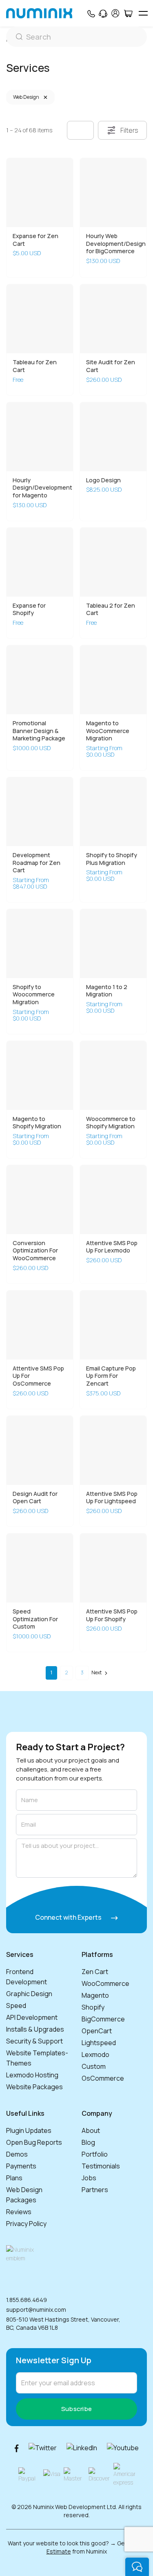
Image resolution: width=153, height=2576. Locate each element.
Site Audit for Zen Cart (111, 366)
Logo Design (103, 480)
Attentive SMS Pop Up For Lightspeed (112, 1497)
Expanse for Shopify (29, 609)
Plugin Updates (29, 2130)
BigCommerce (103, 2019)
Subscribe (77, 2409)
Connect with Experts (69, 1917)
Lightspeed (99, 2043)
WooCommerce (105, 1983)
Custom (94, 2066)
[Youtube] (123, 2448)
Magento (95, 1995)
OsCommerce (103, 2078)
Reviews (19, 2212)
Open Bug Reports (34, 2142)
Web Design (26, 97)
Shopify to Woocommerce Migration (34, 994)
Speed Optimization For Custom (35, 1619)
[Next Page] (100, 1673)
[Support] (103, 13)
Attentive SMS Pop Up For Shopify (112, 1615)
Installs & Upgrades (35, 2029)
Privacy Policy (26, 2224)
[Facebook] (17, 2448)
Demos (17, 2154)
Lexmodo (95, 2055)
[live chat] (137, 2567)
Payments (21, 2166)
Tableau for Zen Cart (35, 366)
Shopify (93, 2007)
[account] (115, 13)
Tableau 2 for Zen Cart (111, 609)
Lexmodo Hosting (32, 2075)
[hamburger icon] (143, 13)
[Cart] (128, 13)
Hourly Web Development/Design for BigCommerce (116, 243)
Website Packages (34, 2087)
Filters (129, 130)
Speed (16, 2006)
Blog (88, 2142)
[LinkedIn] (82, 2448)
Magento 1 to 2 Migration (107, 991)
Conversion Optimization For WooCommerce (35, 1250)
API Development (32, 2017)
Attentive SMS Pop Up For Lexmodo (112, 1247)
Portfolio (95, 2154)
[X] (43, 2448)
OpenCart (97, 2031)
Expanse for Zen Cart (35, 240)
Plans (14, 2178)
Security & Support (34, 2041)
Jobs (89, 2178)
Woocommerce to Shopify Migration (111, 1123)
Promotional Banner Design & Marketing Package (39, 731)
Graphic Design (29, 1994)
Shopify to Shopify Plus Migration (112, 859)
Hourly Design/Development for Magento (42, 488)
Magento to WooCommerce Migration (108, 731)
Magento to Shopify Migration (37, 1123)
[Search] (76, 37)
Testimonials (101, 2166)
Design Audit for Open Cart (35, 1497)
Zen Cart (95, 1972)
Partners (95, 2190)
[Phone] (91, 13)
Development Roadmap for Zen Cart (37, 862)
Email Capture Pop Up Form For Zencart (111, 1376)
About (91, 2130)
